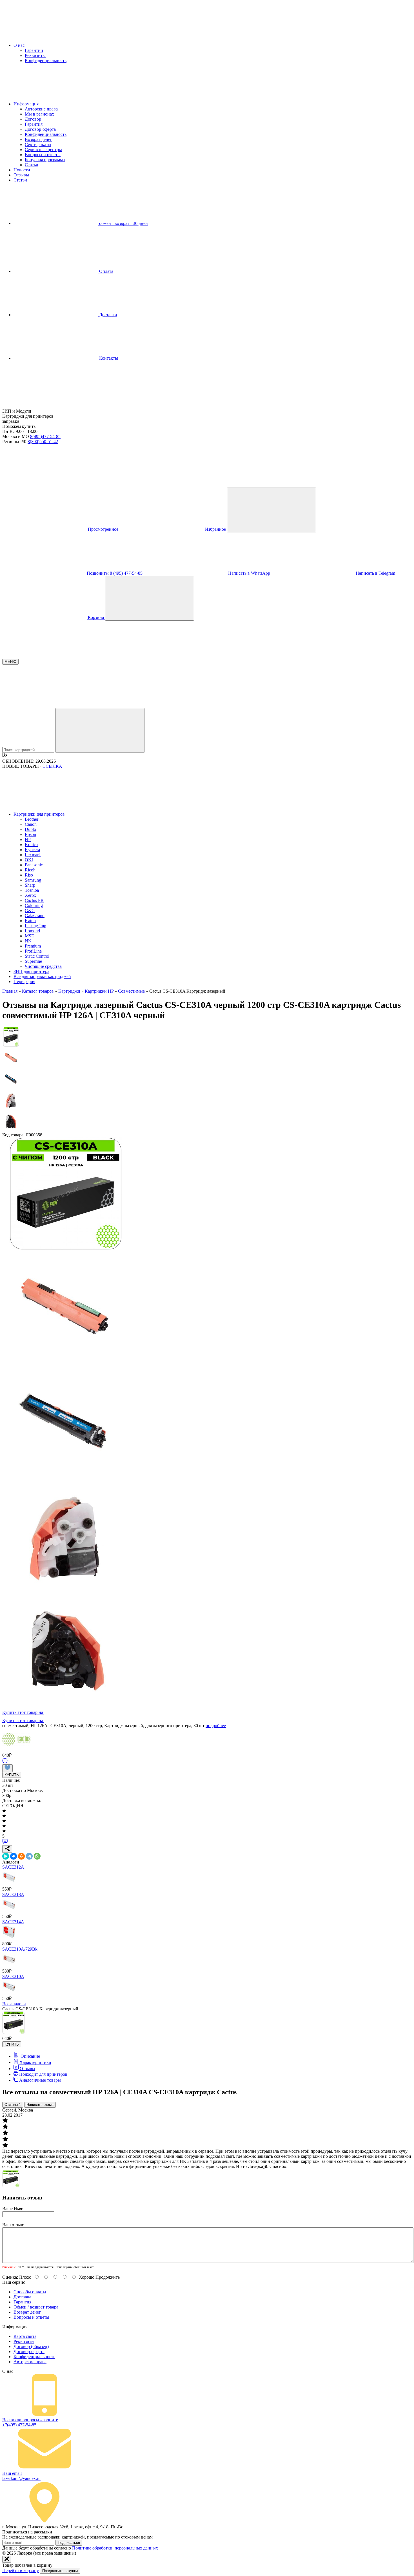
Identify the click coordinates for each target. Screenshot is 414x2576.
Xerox (30, 895)
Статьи (32, 165)
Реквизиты (35, 55)
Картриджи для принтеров (40, 814)
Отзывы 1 (13, 2105)
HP (28, 839)
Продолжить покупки (60, 2571)
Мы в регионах (39, 114)
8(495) (45, 436)
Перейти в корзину (21, 2571)
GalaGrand (35, 916)
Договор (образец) (31, 2346)
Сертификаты (38, 144)
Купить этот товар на (23, 1712)
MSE (29, 936)
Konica (31, 845)
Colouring (34, 905)
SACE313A (13, 1894)
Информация (27, 104)
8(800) (43, 441)
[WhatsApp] (37, 1856)
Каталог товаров (38, 991)
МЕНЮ (10, 662)
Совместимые (131, 991)
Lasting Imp (35, 926)
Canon (31, 824)
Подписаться (69, 2543)
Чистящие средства (43, 966)
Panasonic (34, 865)
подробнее (216, 1726)
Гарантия (34, 124)
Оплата (106, 271)
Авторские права (41, 109)
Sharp (30, 885)
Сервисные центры (43, 150)
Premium (33, 946)
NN (28, 941)
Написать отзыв (40, 2105)
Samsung (33, 880)
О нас (20, 45)
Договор (33, 119)
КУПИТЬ (12, 1775)
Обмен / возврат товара (36, 2307)
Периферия (24, 982)
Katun (30, 921)
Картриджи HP (99, 991)
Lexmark (33, 855)
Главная (10, 991)
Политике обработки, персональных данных (115, 2548)
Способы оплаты (30, 2292)
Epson (30, 834)
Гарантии (34, 50)
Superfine (33, 961)
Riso (29, 875)
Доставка (107, 315)
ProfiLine (33, 951)
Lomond (32, 931)
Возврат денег (38, 139)
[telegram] (131, 485)
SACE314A (13, 1922)
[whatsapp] (216, 485)
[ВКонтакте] (14, 1856)
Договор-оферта (40, 129)
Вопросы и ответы (43, 155)
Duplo (30, 829)
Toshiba (32, 890)
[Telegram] (29, 1856)
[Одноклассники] (21, 1856)
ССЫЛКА (52, 766)
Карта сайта (25, 2336)
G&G (30, 910)
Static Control (37, 956)
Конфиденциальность (46, 60)
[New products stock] (5, 756)
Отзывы (21, 175)
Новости (22, 170)
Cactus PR (34, 900)
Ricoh (30, 870)
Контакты (108, 358)
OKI (29, 860)
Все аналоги (14, 2004)
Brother (32, 819)
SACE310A (13, 1976)
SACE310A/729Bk (20, 1949)
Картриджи (69, 991)
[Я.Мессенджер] (6, 1856)
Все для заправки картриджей (42, 976)
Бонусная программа (45, 160)
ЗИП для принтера (31, 971)
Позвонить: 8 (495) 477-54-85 (115, 573)
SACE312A (13, 1867)
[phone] (45, 485)
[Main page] (44, 406)
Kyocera (32, 850)
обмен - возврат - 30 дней (123, 223)
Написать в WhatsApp (249, 573)
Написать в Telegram (375, 573)
